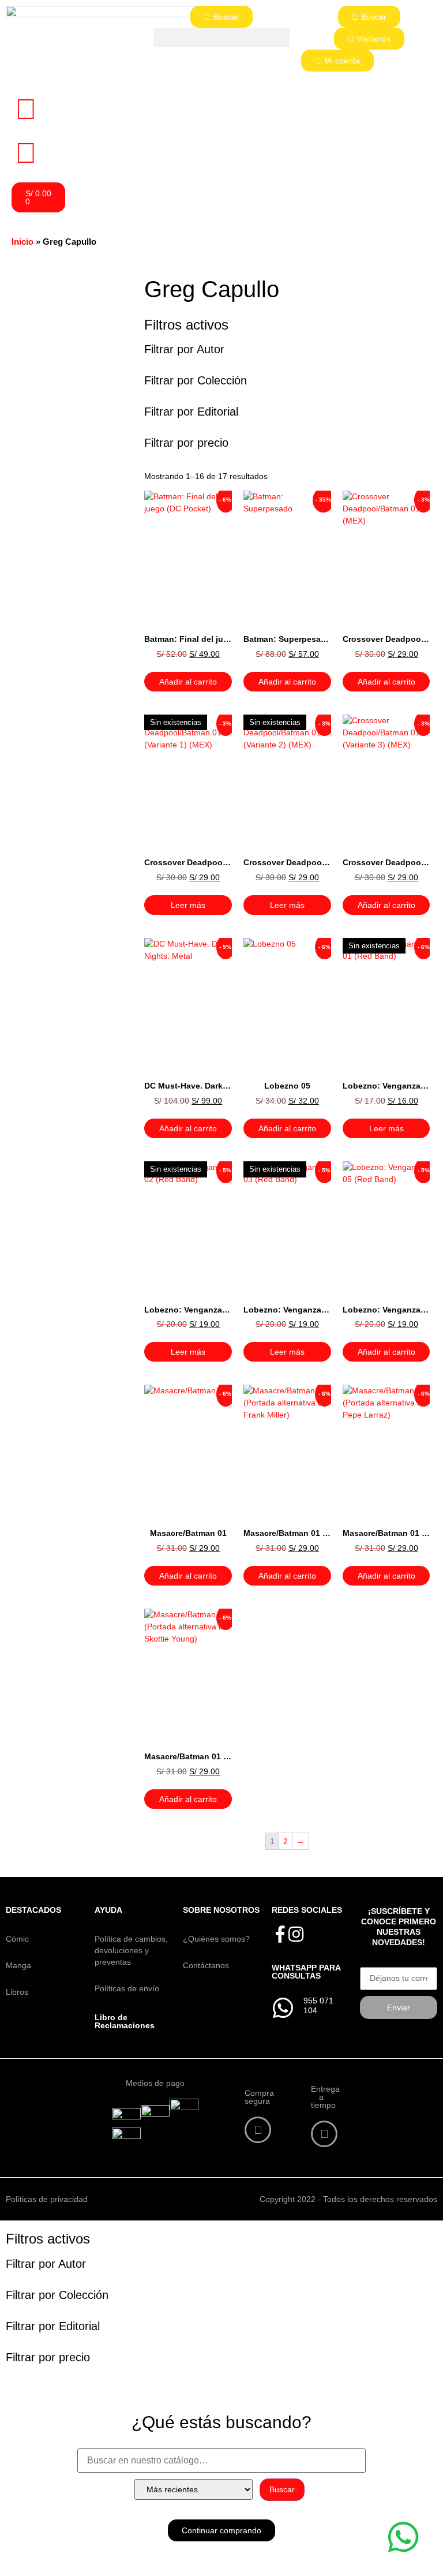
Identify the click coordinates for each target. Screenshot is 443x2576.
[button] (221, 37)
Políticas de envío (127, 1988)
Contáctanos (206, 1965)
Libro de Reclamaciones (125, 2021)
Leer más (188, 905)
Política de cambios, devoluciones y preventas (131, 1950)
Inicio (22, 242)
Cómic (17, 1939)
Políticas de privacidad (47, 2199)
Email (370, 1963)
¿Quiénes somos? (216, 1939)
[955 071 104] (283, 2008)
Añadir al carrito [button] (188, 682)
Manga (18, 1965)
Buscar (282, 2489)
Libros (17, 1992)
